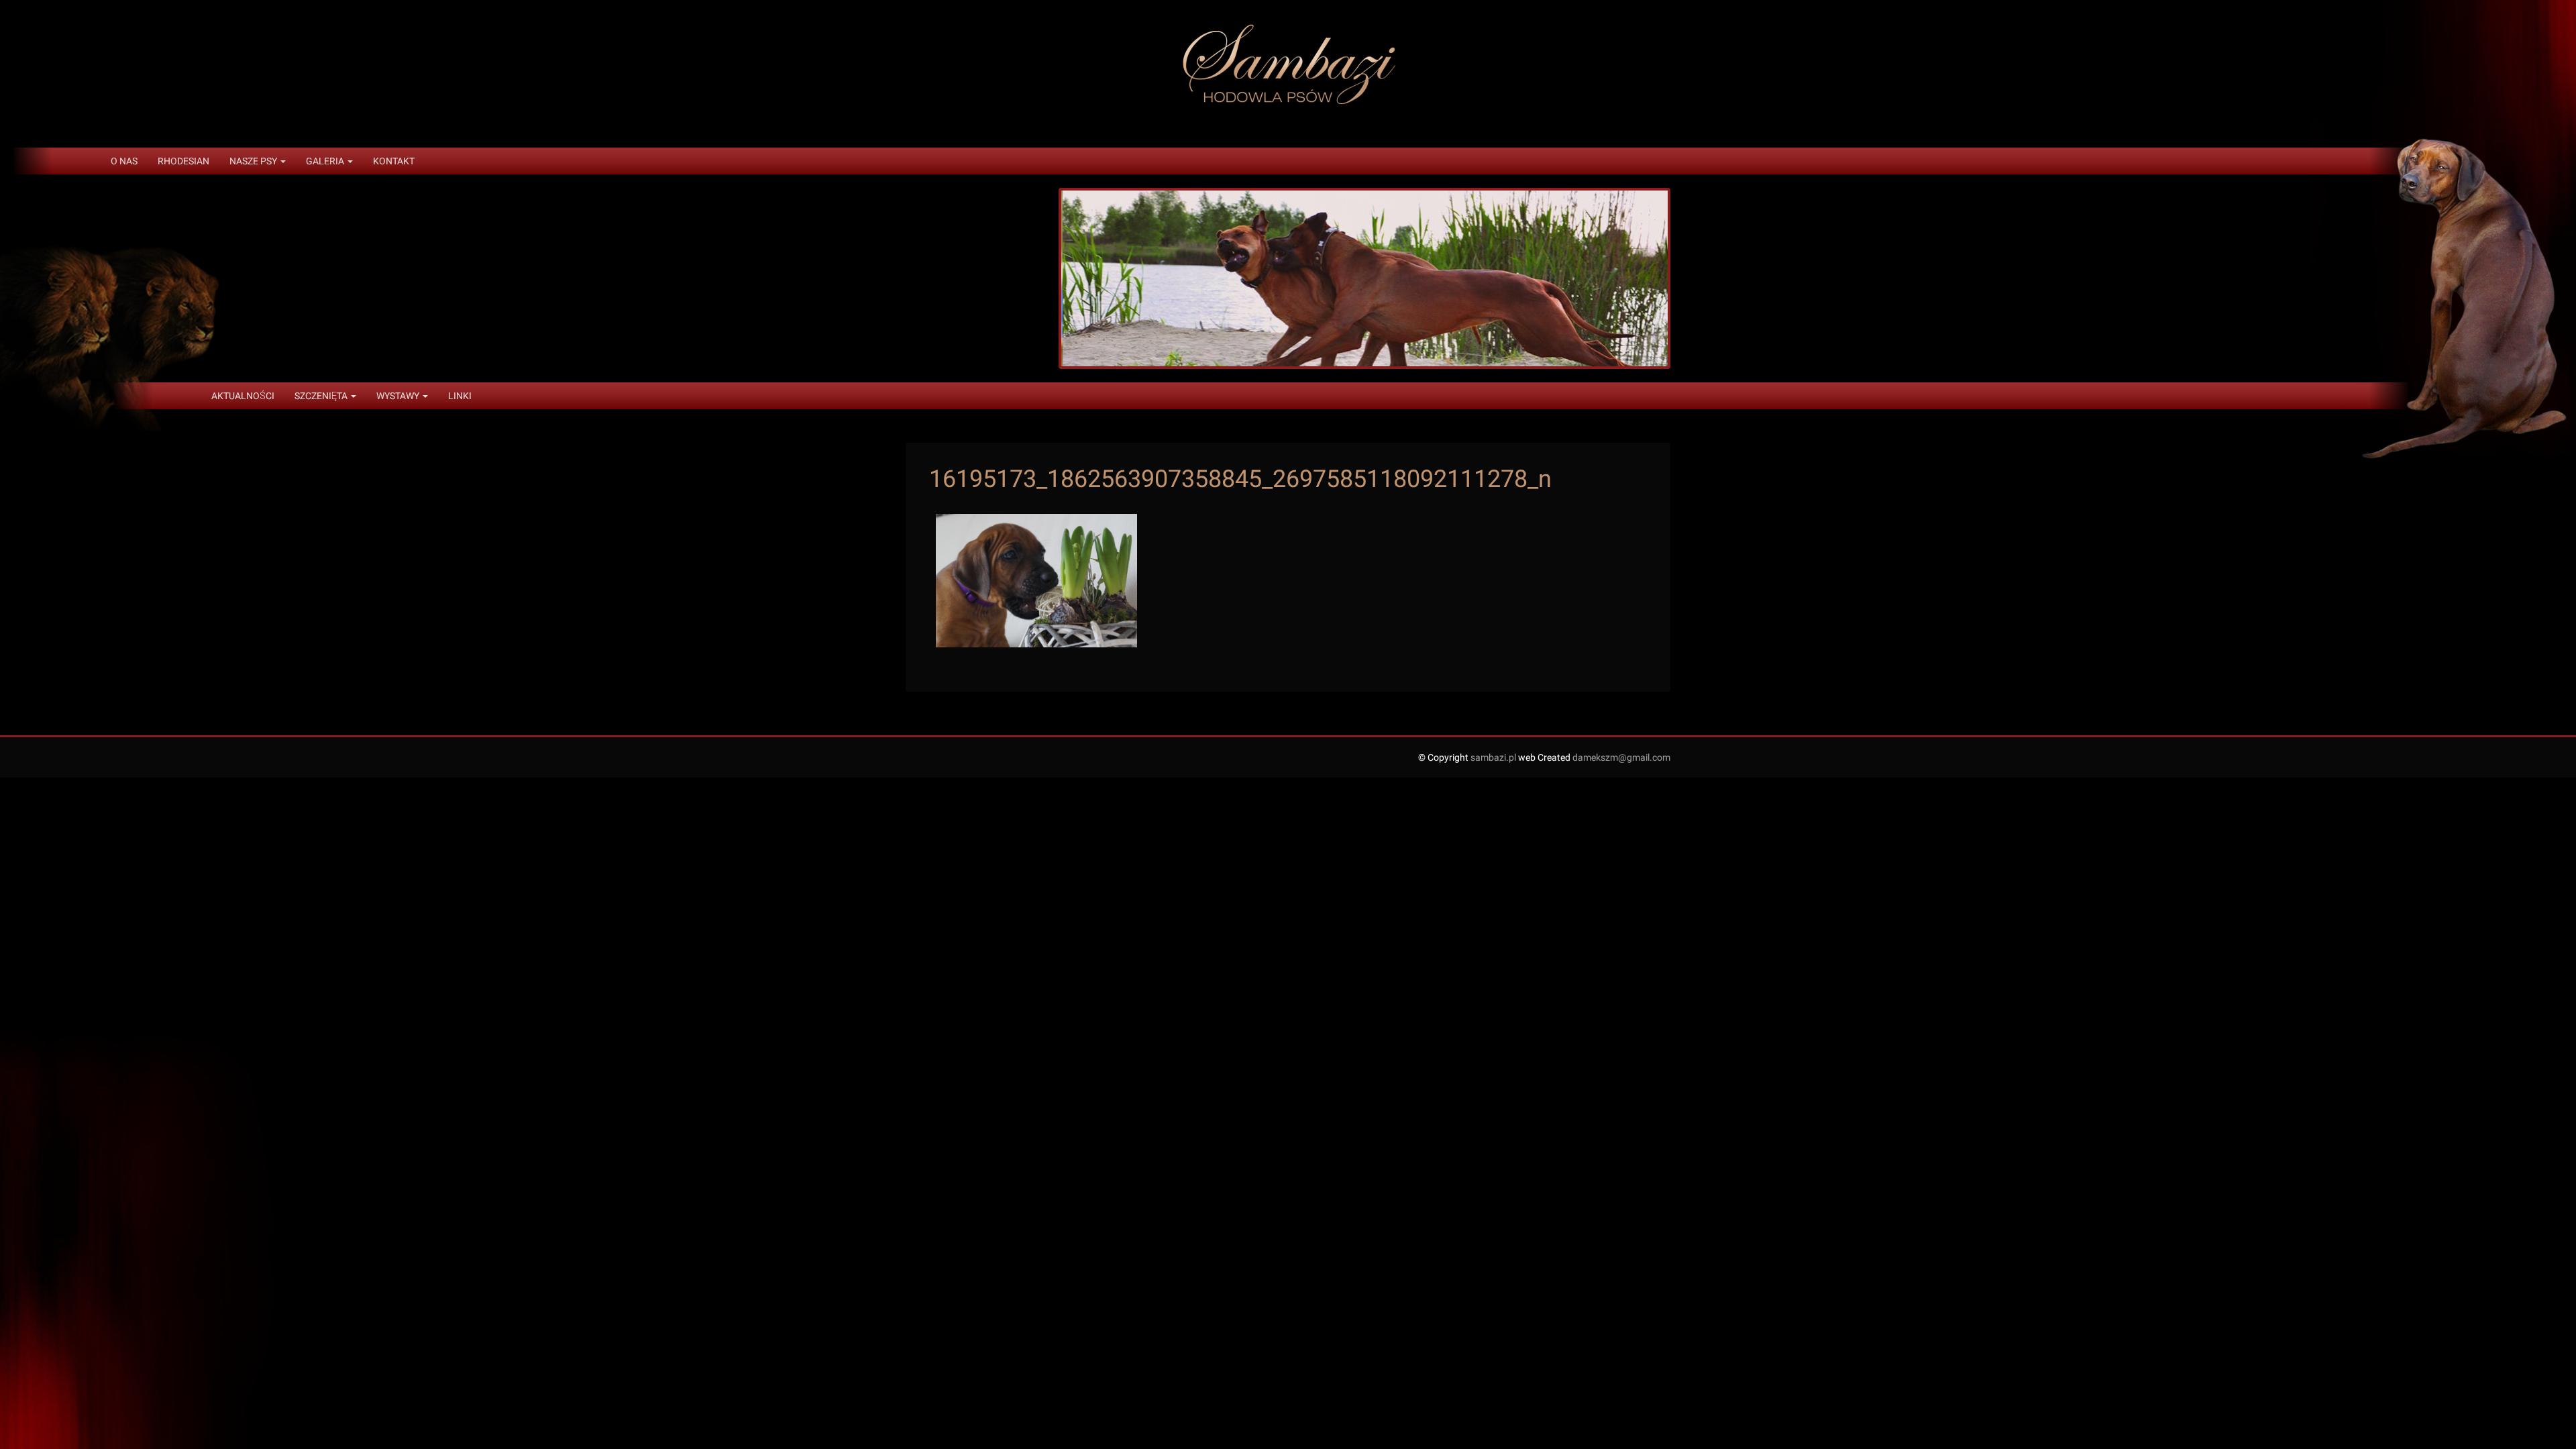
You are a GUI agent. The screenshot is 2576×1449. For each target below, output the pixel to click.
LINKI (460, 396)
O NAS (124, 161)
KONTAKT (394, 161)
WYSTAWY (399, 396)
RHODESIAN (183, 161)
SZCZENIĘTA (322, 396)
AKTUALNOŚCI (243, 396)
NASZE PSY (254, 161)
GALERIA (326, 161)
